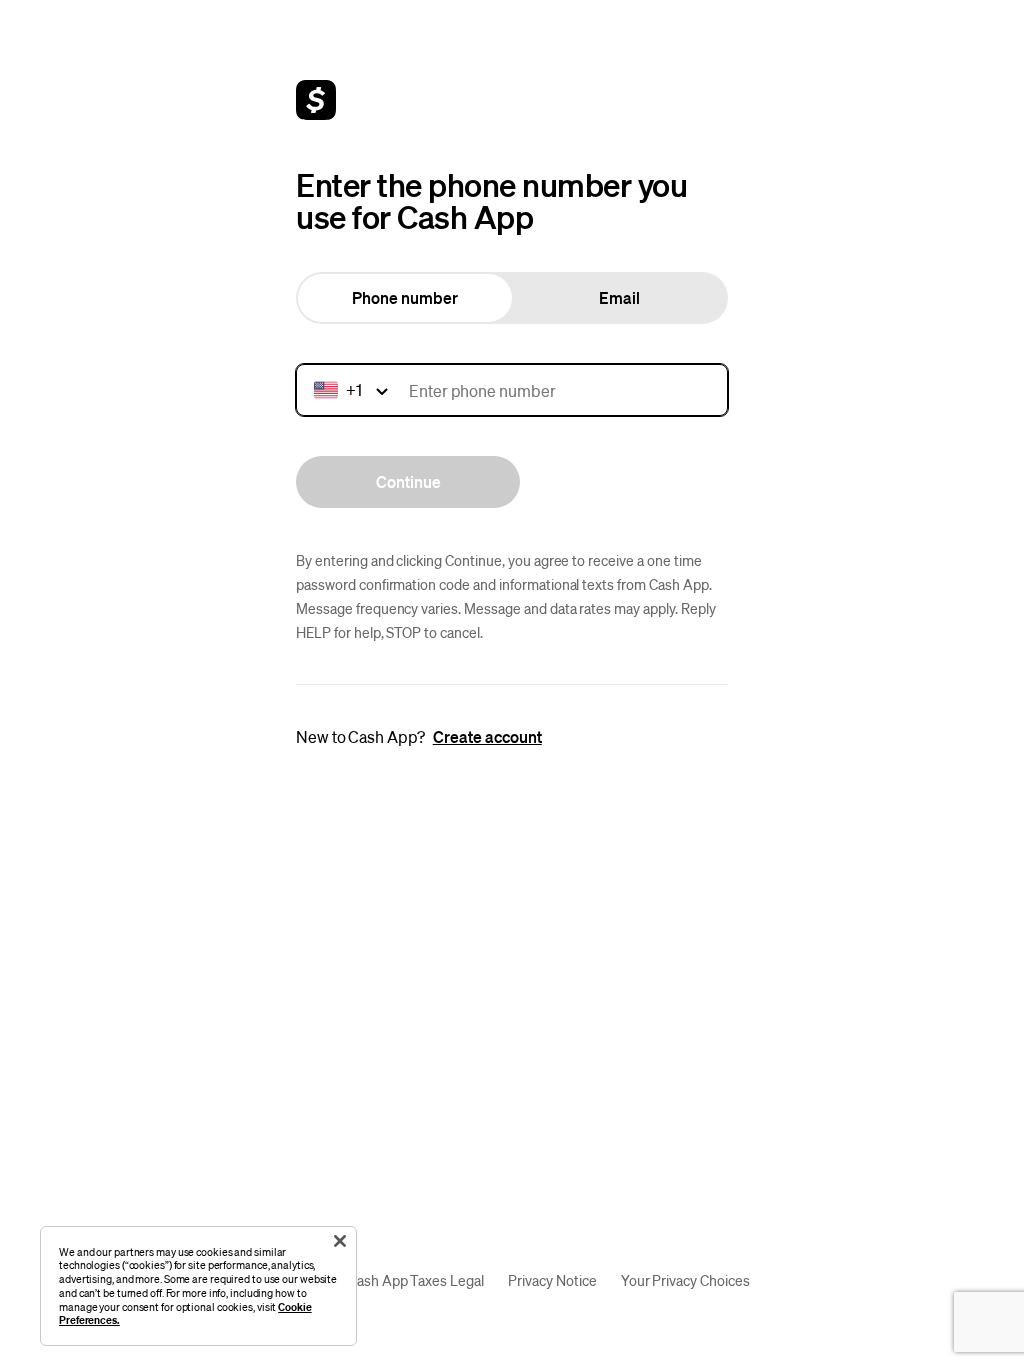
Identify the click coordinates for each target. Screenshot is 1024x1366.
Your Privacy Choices (685, 1280)
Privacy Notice (552, 1280)
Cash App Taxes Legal (416, 1280)
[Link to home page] (316, 100)
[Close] (340, 1241)
